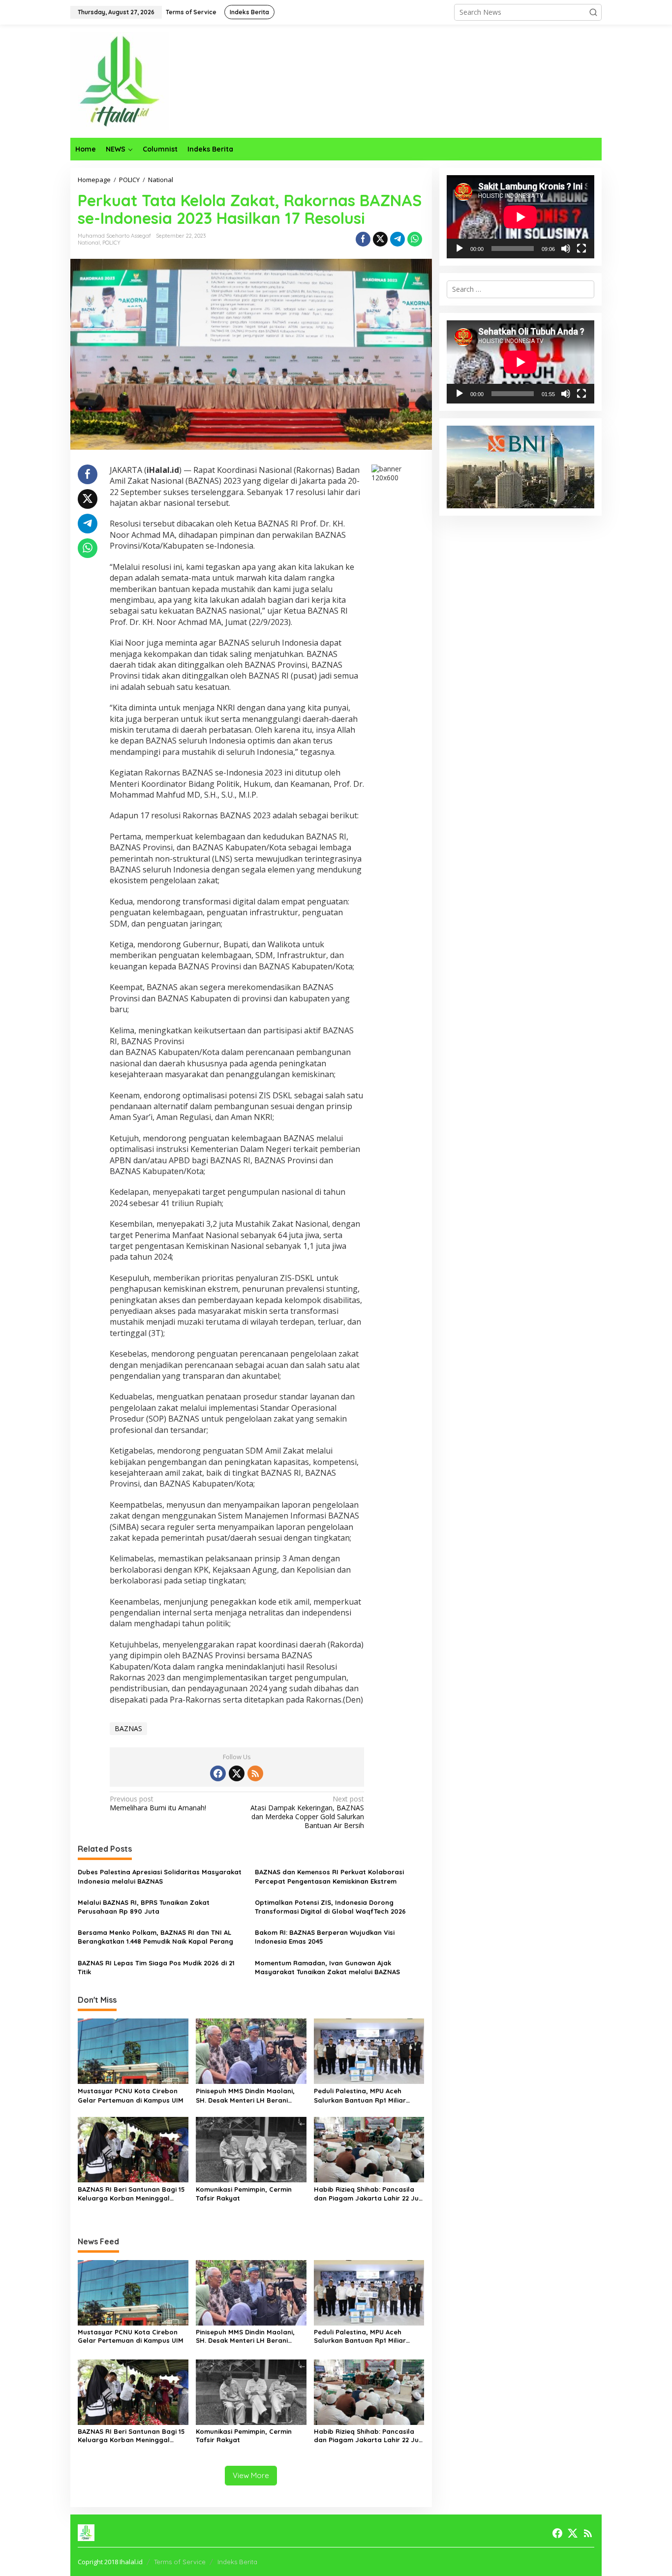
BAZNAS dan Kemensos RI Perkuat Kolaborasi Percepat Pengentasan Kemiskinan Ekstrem (329, 1876)
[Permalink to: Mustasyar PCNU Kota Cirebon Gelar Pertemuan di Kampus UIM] (133, 2050)
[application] (520, 217)
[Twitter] (237, 1773)
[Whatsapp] (415, 239)
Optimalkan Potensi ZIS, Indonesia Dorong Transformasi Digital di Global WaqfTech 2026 (330, 1907)
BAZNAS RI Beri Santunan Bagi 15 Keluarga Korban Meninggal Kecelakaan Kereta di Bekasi (131, 2194)
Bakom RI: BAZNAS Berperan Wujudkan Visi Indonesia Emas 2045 (325, 1937)
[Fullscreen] (581, 248)
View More (251, 2475)
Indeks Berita (237, 2562)
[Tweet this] (380, 239)
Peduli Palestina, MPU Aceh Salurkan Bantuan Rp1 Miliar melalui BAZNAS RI (360, 2095)
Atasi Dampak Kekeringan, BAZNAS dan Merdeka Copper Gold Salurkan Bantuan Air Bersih (307, 1813)
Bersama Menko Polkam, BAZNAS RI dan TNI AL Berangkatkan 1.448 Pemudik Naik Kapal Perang (155, 1937)
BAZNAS (128, 1728)
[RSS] (255, 1773)
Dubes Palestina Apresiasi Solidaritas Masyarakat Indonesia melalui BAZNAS (160, 1876)
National (89, 243)
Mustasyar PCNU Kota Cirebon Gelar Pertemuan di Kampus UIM (131, 2095)
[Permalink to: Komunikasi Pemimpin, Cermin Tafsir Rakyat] (251, 2149)
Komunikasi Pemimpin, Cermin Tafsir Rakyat (244, 2194)
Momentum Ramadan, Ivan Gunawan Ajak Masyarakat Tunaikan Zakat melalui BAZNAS (327, 1967)
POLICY (111, 243)
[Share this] (363, 239)
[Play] (459, 248)
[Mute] (566, 248)
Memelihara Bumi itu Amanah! (158, 1803)
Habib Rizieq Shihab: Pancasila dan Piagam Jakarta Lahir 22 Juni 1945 (369, 2194)
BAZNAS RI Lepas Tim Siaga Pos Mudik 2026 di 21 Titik (156, 1967)
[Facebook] (218, 1773)
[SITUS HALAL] (120, 80)
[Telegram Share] (397, 239)
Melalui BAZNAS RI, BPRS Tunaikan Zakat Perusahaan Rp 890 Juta (144, 1907)
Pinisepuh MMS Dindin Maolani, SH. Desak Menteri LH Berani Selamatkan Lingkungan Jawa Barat (245, 2095)
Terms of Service (180, 2562)
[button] (593, 12)
